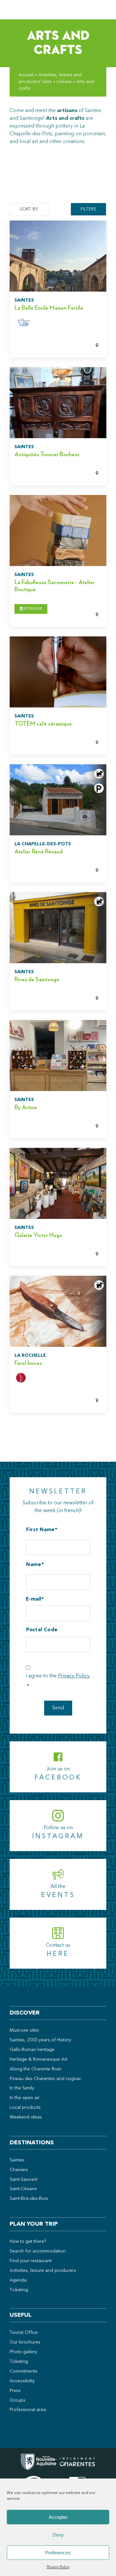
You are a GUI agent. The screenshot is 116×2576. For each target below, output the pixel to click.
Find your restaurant (31, 2261)
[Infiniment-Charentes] (77, 2464)
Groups (18, 2400)
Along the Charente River (36, 2069)
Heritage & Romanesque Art (39, 2059)
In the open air (25, 2098)
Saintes (17, 2160)
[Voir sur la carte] (50, 346)
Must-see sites (24, 2030)
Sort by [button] (29, 209)
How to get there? (28, 2241)
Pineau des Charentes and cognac (45, 2079)
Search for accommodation (38, 2251)
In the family (22, 2088)
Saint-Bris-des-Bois (29, 2199)
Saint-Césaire (23, 2189)
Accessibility (22, 2381)
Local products (25, 2107)
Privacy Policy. (74, 1676)
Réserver (33, 609)
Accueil (26, 75)
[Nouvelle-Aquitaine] (39, 2464)
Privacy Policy (58, 2567)
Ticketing (19, 2290)
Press (15, 2391)
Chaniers (19, 2170)
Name (34, 1565)
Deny (58, 2535)
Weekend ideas (26, 2117)
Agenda (18, 2280)
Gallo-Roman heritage (32, 2050)
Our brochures (25, 2342)
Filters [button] (88, 209)
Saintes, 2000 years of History (40, 2040)
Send (58, 1708)
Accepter (58, 2517)
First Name (40, 1530)
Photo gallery (23, 2352)
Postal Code (42, 1630)
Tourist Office (24, 2333)
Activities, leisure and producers (43, 2271)
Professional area (28, 2410)
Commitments (24, 2371)
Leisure (64, 82)
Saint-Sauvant (24, 2179)
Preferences (58, 2553)
